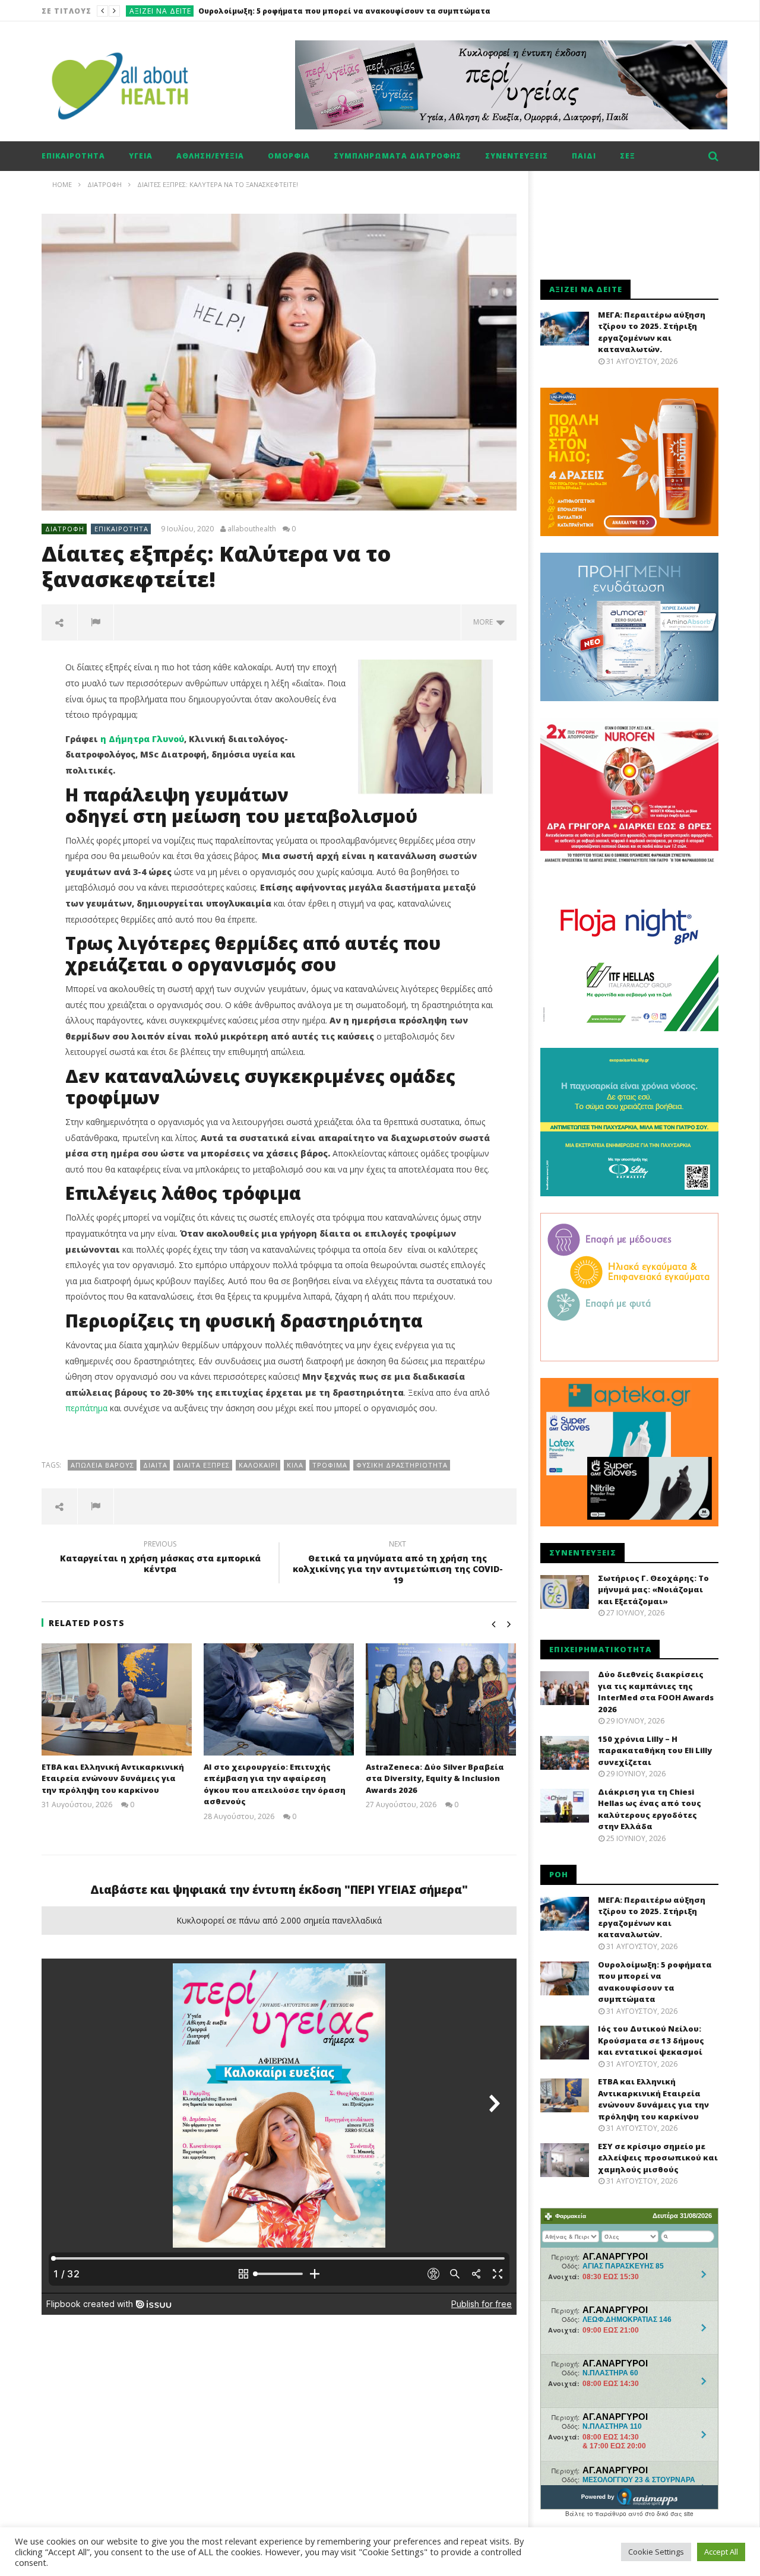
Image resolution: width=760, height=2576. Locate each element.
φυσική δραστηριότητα (402, 1465)
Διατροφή (65, 529)
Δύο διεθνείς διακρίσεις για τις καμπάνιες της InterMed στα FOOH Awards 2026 (656, 1692)
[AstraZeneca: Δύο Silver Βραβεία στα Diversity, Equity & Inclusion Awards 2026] (441, 1699)
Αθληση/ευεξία (210, 156)
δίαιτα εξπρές (203, 1465)
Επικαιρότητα (73, 156)
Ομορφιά (289, 156)
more (485, 622)
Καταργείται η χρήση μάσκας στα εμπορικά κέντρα (160, 1558)
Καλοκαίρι (258, 1465)
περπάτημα (86, 1408)
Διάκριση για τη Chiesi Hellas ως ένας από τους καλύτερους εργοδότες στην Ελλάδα (650, 1809)
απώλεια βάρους (102, 1465)
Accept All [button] (721, 2552)
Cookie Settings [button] (656, 2552)
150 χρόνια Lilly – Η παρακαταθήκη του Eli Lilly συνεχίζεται (655, 1750)
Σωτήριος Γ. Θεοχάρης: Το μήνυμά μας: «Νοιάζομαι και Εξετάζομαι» (653, 1590)
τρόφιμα (330, 1465)
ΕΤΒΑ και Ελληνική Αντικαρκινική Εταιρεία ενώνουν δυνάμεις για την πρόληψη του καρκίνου (113, 1778)
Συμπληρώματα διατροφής (398, 156)
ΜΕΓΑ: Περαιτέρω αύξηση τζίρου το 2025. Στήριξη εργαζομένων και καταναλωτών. (652, 332)
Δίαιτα (155, 1465)
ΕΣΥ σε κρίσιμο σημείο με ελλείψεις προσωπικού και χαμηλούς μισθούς (658, 2158)
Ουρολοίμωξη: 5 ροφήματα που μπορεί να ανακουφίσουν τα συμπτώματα (655, 1982)
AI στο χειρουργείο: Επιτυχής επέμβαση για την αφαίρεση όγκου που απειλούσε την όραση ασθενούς (275, 1784)
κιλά (295, 1465)
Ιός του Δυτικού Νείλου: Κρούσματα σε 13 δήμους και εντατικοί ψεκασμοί (345, 11)
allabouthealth (252, 529)
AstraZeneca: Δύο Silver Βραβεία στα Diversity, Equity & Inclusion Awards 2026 (435, 1778)
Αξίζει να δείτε (160, 11)
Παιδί (584, 156)
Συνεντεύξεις (517, 156)
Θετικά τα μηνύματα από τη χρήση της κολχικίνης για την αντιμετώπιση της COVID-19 (398, 1564)
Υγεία (141, 156)
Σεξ (628, 156)
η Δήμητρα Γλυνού (142, 739)
